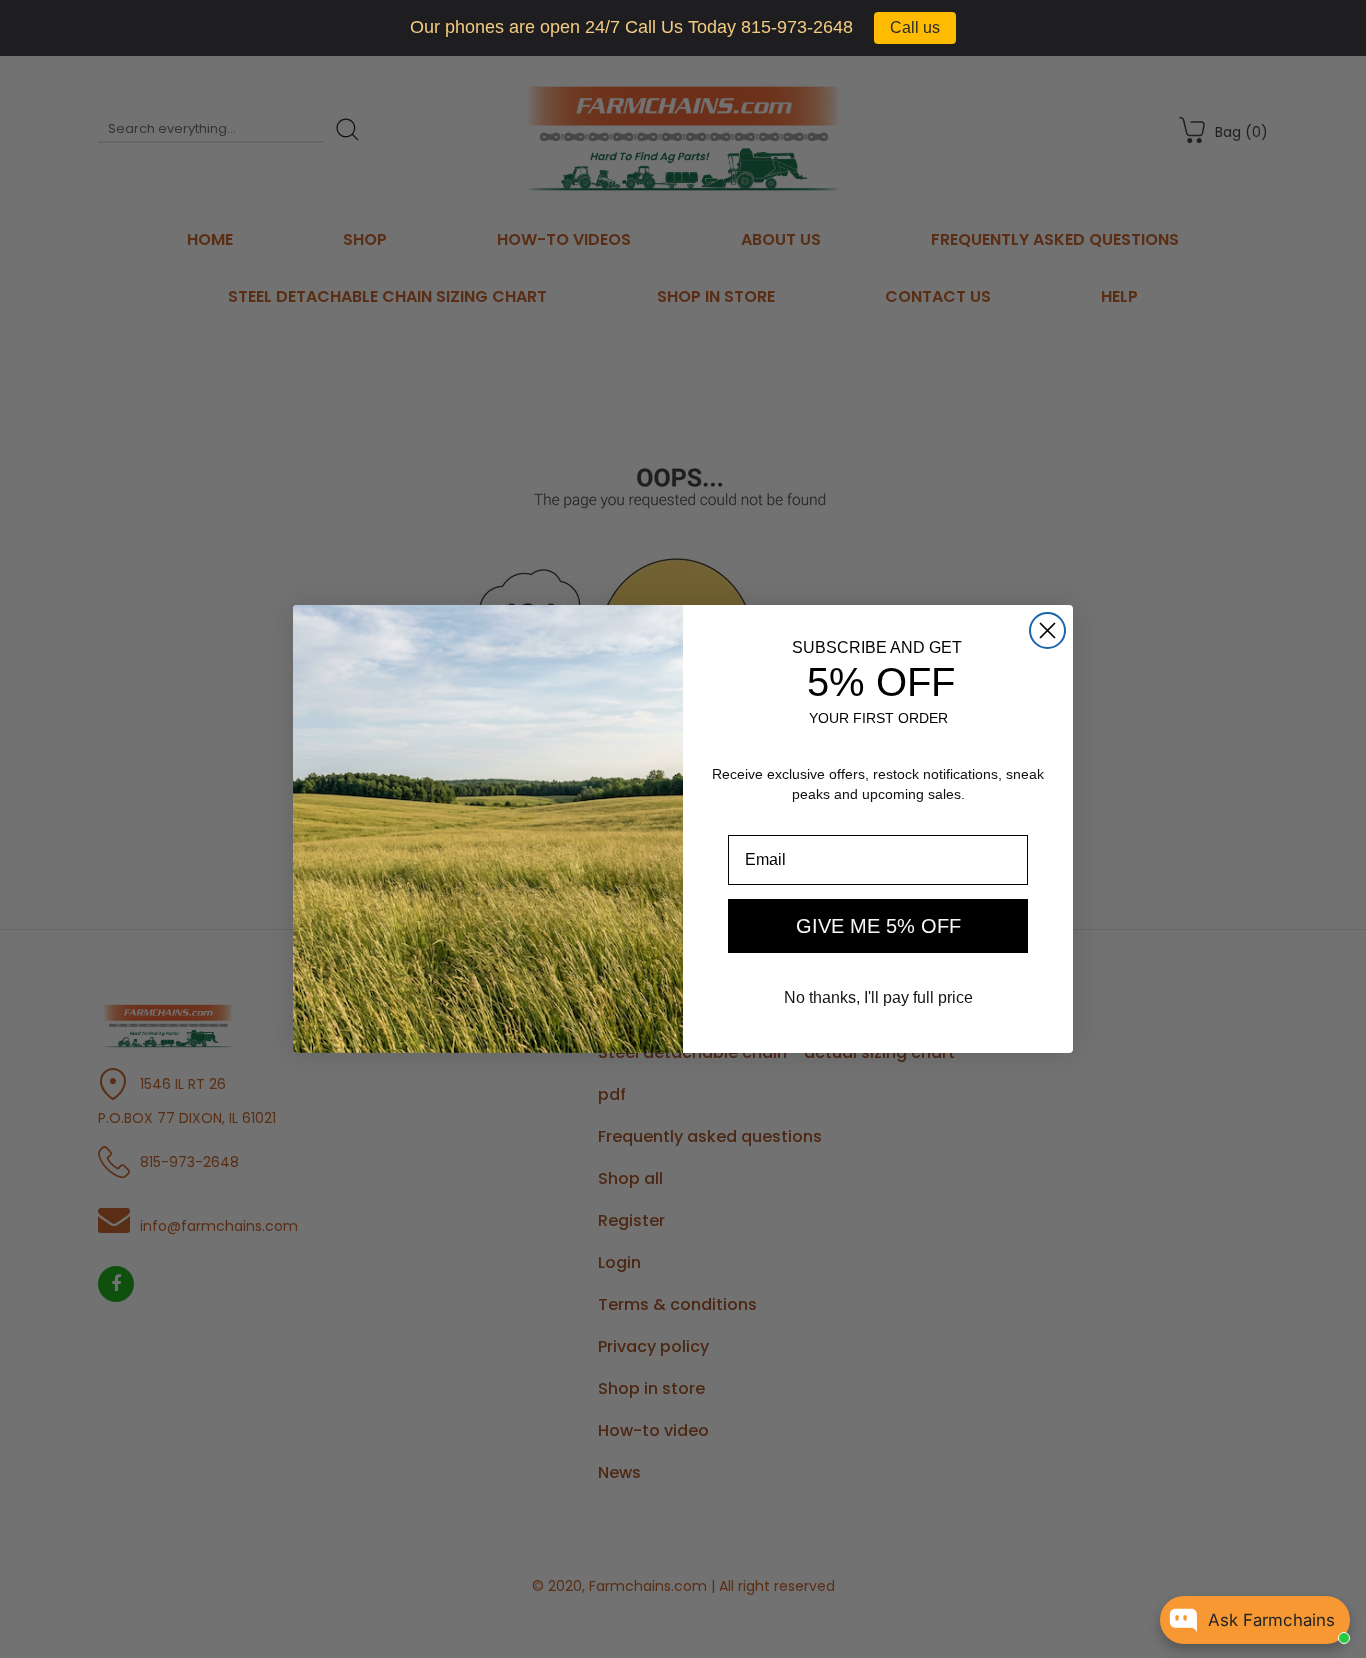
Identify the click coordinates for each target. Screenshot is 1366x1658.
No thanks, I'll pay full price (878, 997)
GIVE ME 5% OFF (878, 926)
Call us (915, 27)
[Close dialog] (1047, 630)
